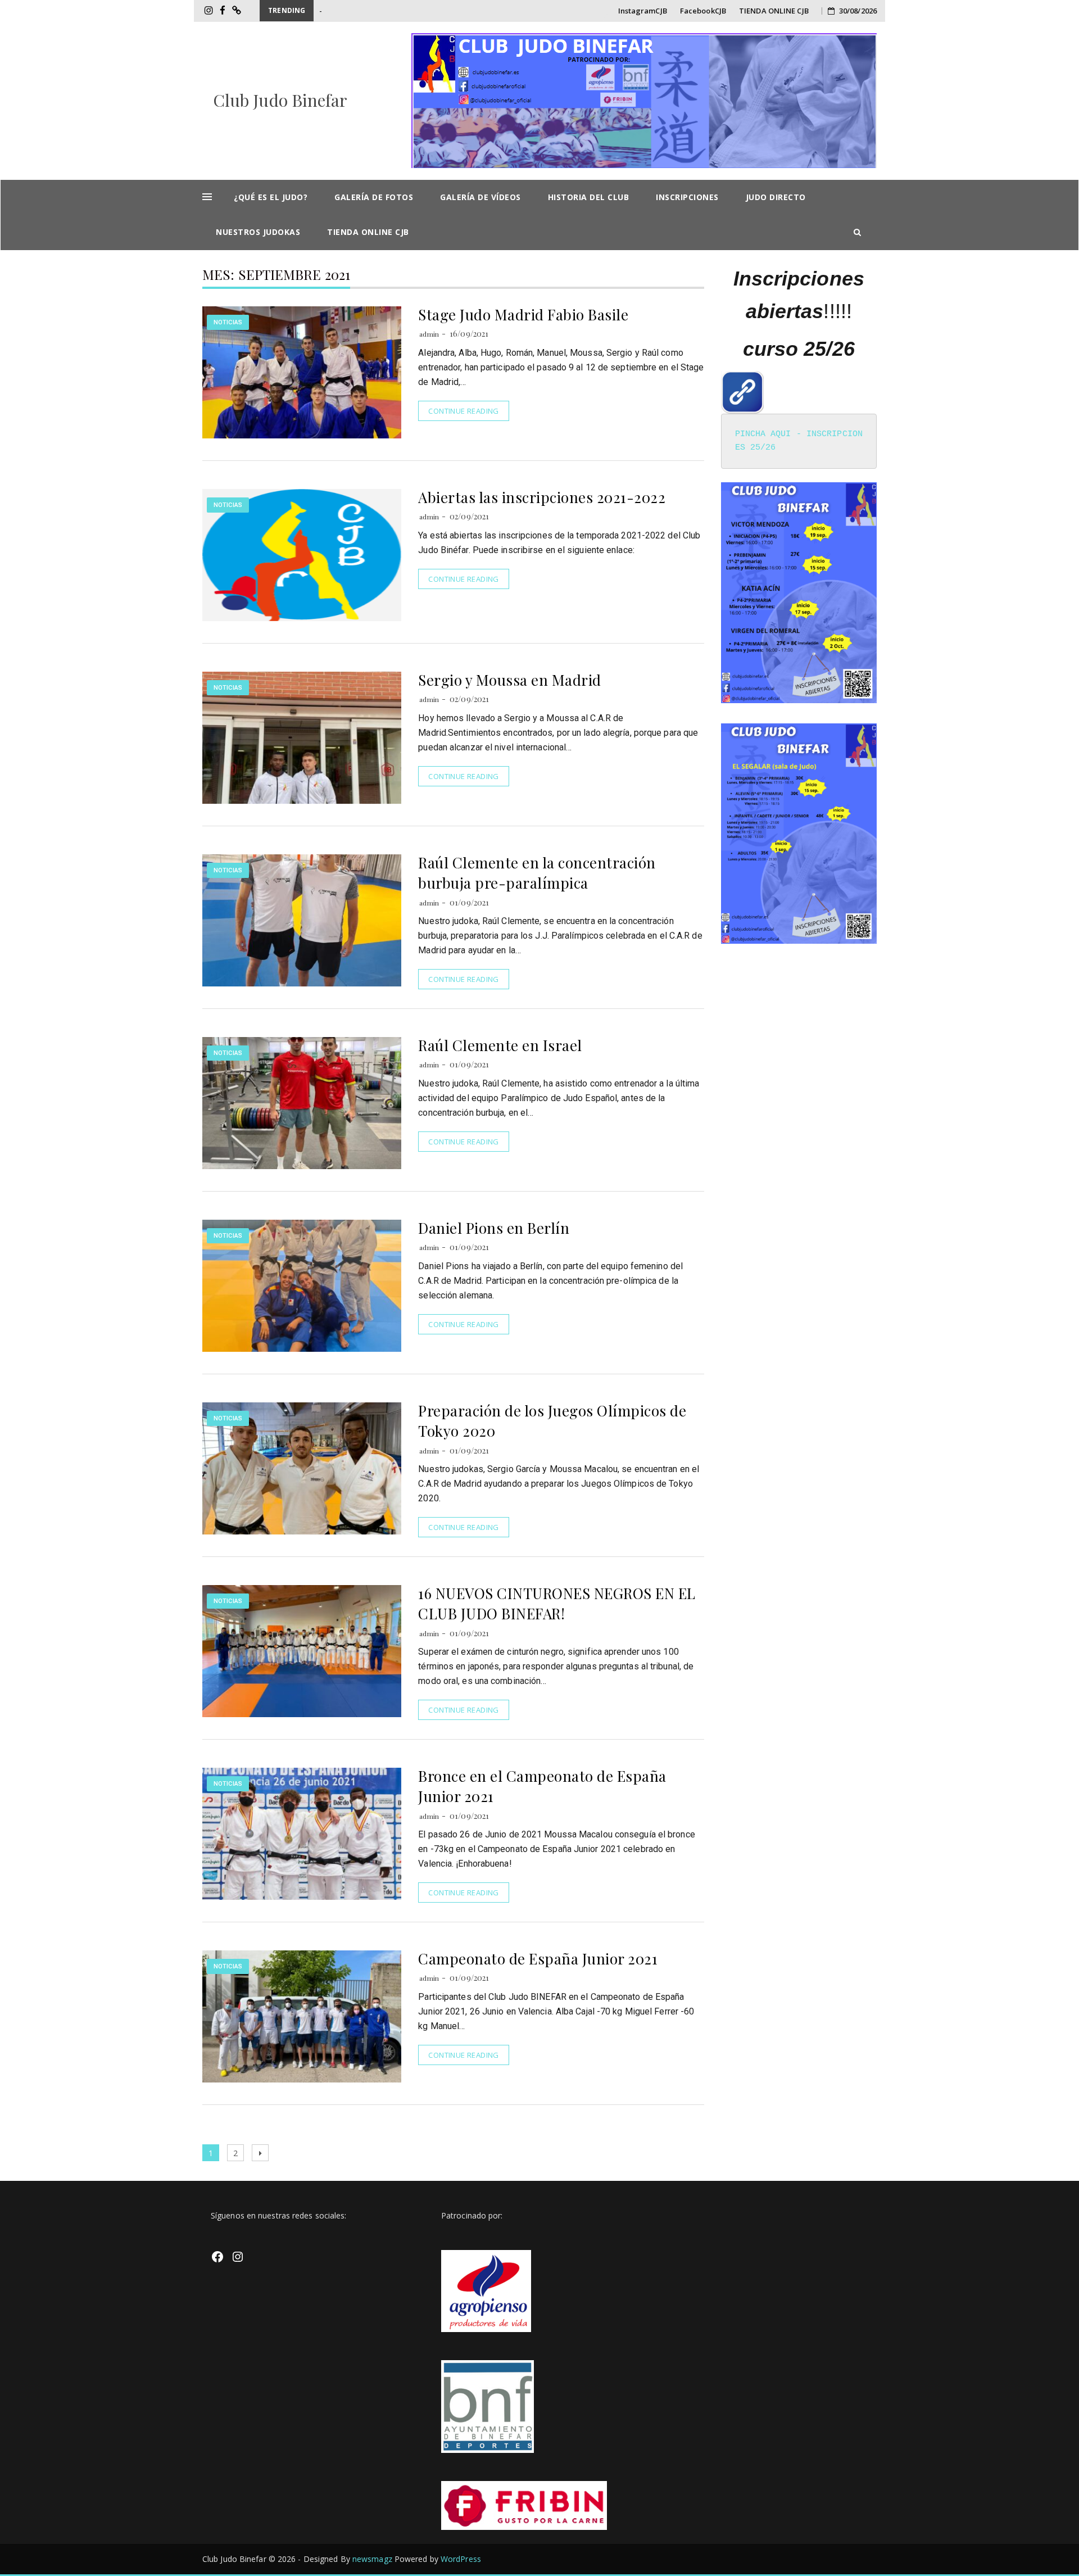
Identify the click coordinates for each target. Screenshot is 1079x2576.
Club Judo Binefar (280, 100)
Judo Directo (776, 197)
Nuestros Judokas (258, 232)
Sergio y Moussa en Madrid (510, 680)
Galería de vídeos (480, 197)
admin (429, 334)
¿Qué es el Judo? (271, 197)
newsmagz (372, 2559)
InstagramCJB (643, 11)
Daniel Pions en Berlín (494, 1228)
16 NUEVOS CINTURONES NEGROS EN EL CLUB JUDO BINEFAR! (557, 1603)
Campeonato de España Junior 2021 (538, 1959)
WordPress (461, 2559)
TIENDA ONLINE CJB (774, 11)
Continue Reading (463, 411)
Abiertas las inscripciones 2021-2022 (542, 497)
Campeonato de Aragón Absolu (372, 11)
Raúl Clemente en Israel (500, 1045)
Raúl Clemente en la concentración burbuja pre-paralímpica (537, 873)
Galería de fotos (374, 197)
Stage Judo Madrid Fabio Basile (523, 314)
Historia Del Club (589, 197)
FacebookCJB (703, 11)
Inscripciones (687, 197)
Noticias (228, 322)
